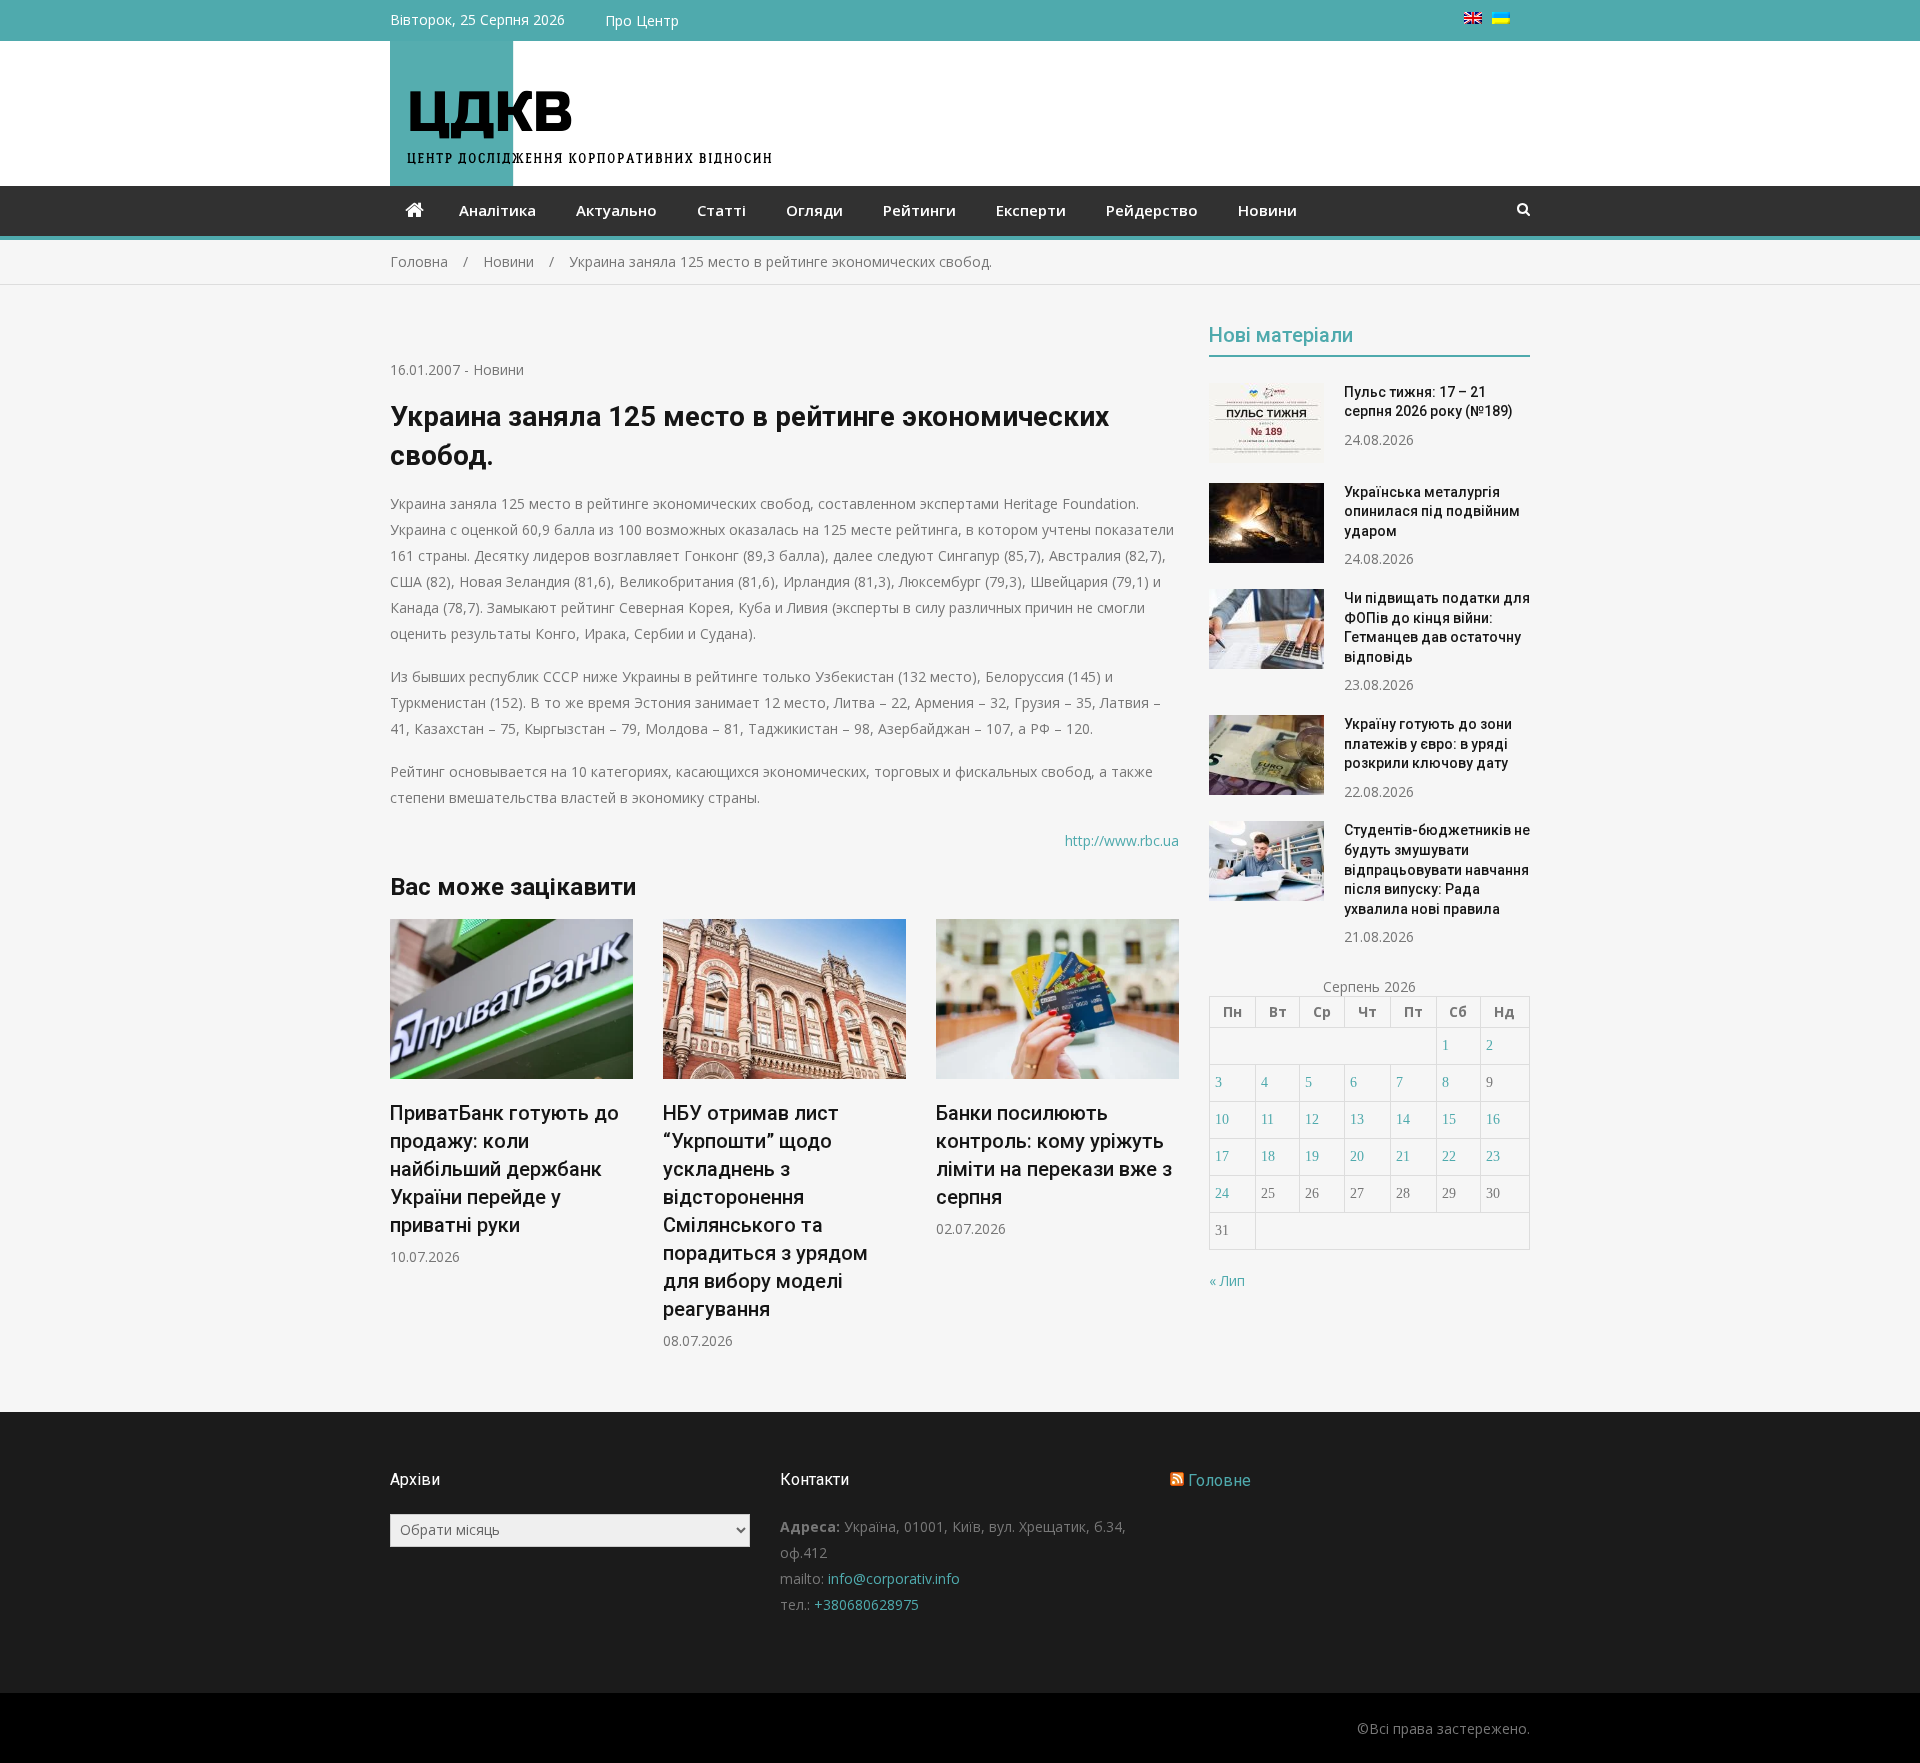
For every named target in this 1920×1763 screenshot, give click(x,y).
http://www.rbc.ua (1122, 840)
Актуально (616, 210)
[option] (511, 1092)
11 (1267, 1119)
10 (1222, 1119)
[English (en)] (1473, 18)
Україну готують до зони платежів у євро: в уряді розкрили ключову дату (1428, 743)
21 (1403, 1156)
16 (1493, 1119)
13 (1357, 1119)
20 (1357, 1156)
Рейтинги (919, 210)
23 (1493, 1156)
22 (1449, 1156)
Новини (1267, 210)
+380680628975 (866, 1604)
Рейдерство (1152, 210)
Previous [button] (403, 1144)
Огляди (814, 210)
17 (1222, 1156)
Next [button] (1166, 1144)
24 (1222, 1193)
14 (1403, 1119)
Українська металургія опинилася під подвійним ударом (1432, 511)
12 (1312, 1119)
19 (1312, 1156)
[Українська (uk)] (1501, 18)
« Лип (1227, 1280)
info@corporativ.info (894, 1578)
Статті (721, 210)
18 (1268, 1156)
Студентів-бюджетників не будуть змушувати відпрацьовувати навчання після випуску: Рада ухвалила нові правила (1437, 869)
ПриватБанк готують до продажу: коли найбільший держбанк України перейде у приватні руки (504, 1169)
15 (1449, 1119)
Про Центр (642, 20)
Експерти (1031, 210)
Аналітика (497, 210)
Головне (1219, 1480)
